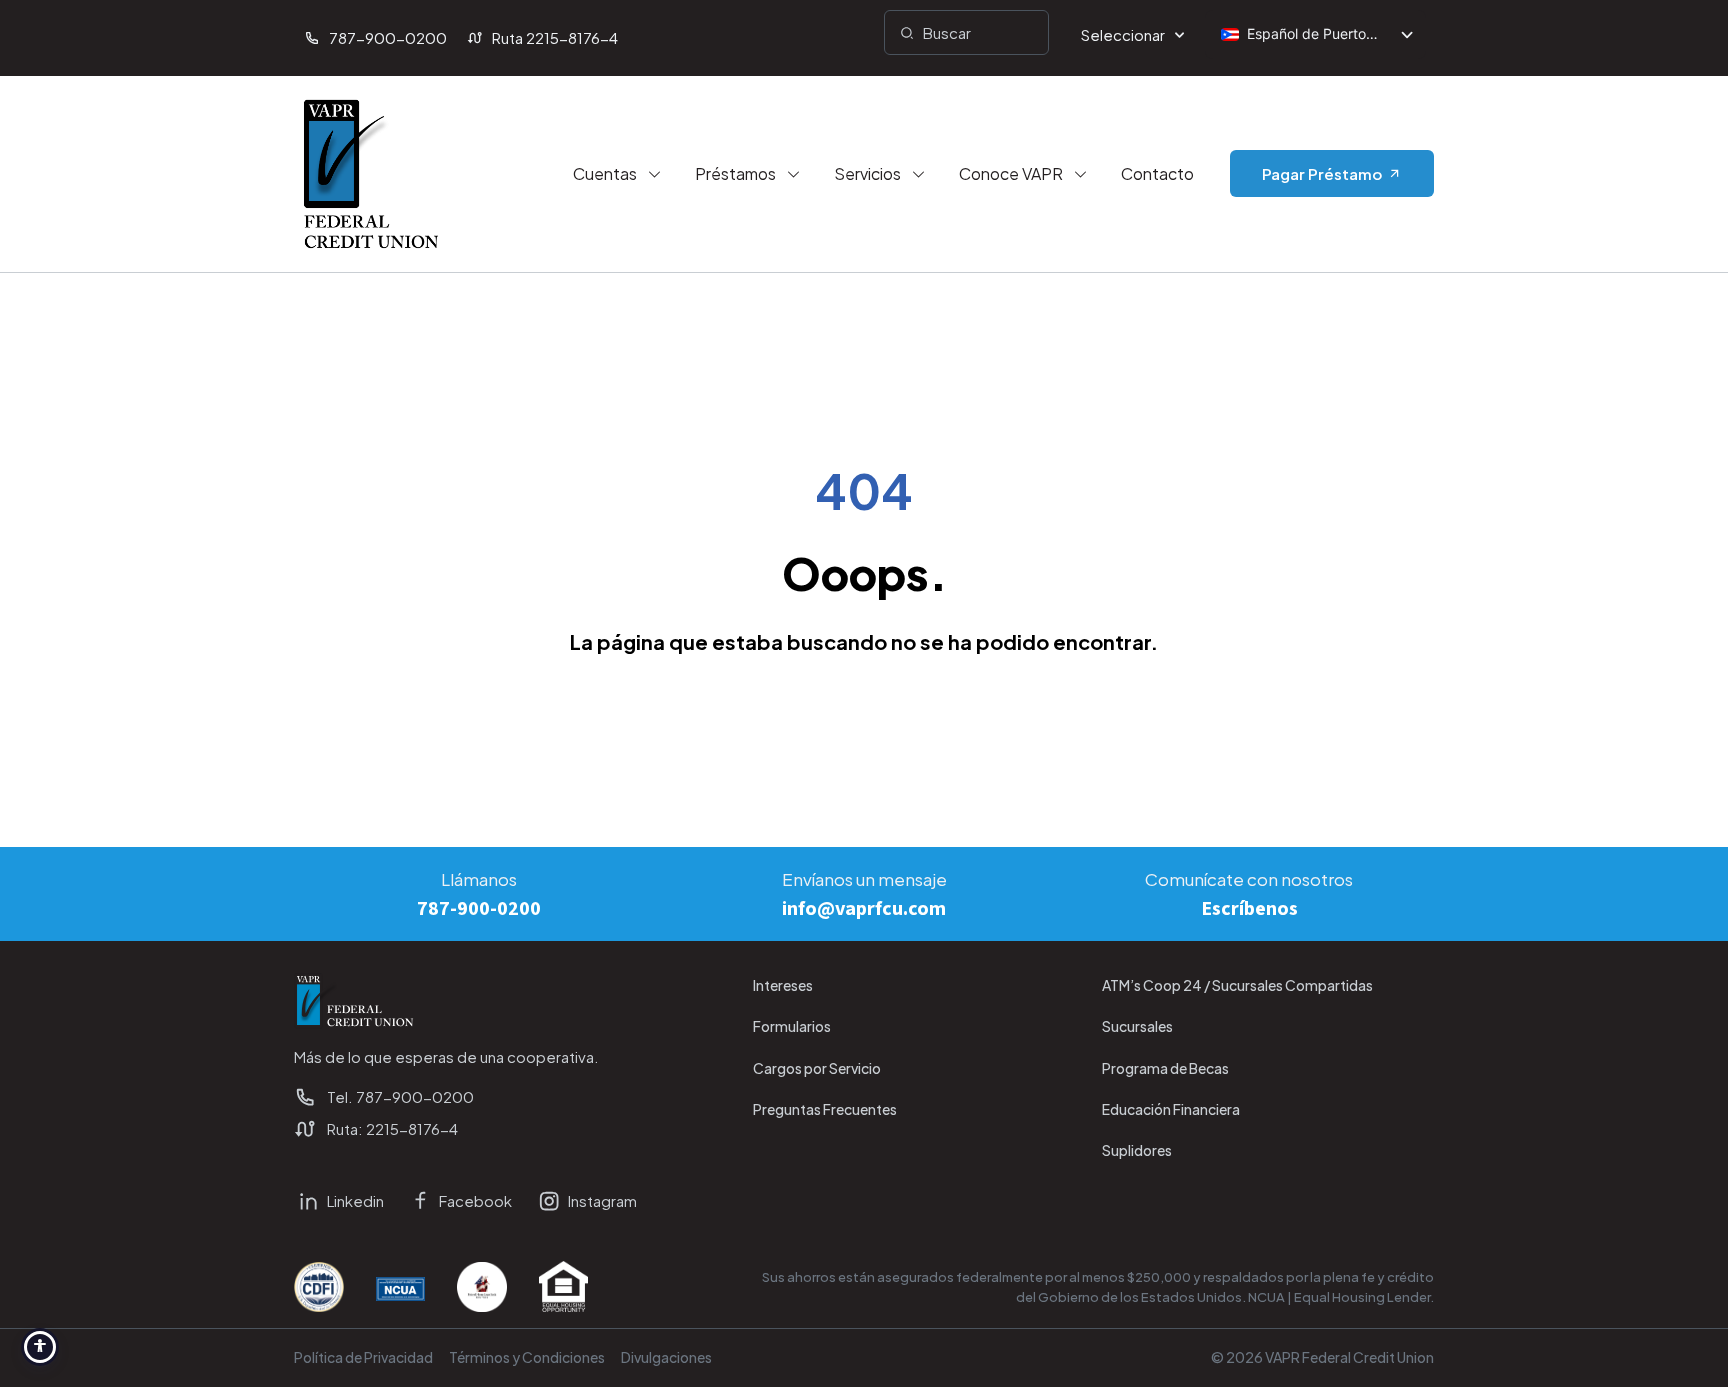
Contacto (1157, 173)
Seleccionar (1123, 34)
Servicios (867, 173)
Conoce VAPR (1011, 173)
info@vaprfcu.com (864, 909)
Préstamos (735, 173)
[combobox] (966, 32)
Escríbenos (1249, 909)
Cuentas (605, 173)
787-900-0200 (479, 909)
